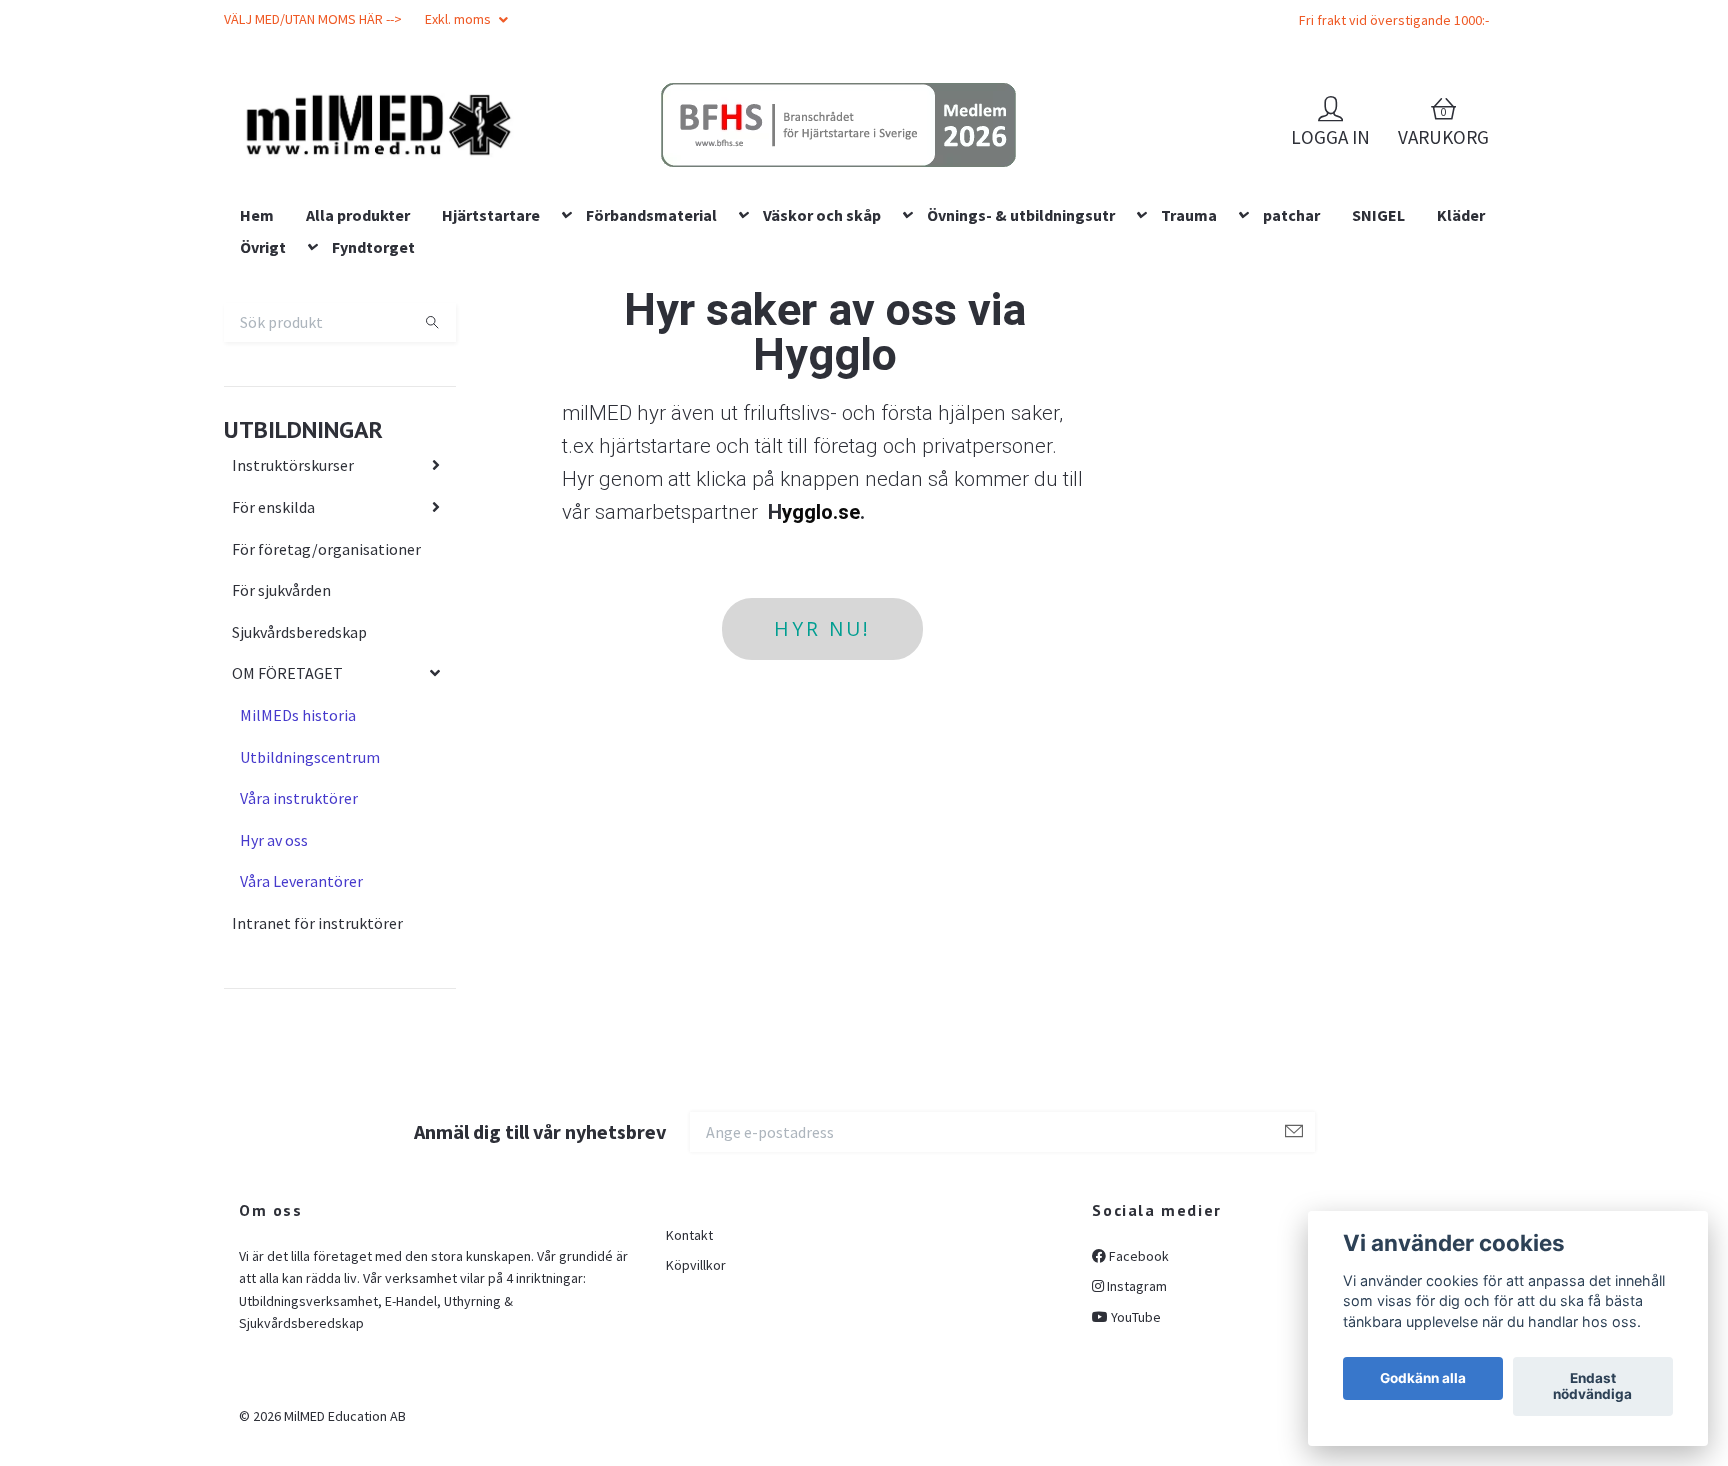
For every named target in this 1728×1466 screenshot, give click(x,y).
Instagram (1135, 1415)
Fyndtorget (373, 375)
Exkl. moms (459, 19)
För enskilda (273, 635)
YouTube (1134, 1445)
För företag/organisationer (326, 677)
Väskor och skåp (822, 343)
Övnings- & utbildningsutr (1021, 343)
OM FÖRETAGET (287, 802)
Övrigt (263, 375)
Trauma (1189, 343)
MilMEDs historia (298, 843)
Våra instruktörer (299, 926)
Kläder (1461, 343)
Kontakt (689, 1363)
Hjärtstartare (491, 343)
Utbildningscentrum (310, 885)
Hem (257, 343)
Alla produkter (358, 343)
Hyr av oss (274, 968)
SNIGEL (1378, 343)
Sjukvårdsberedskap (299, 760)
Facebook (1137, 1384)
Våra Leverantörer (301, 1010)
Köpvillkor (696, 1394)
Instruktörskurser (293, 594)
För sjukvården (281, 718)
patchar (1291, 343)
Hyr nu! (822, 756)
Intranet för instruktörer (317, 1051)
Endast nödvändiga (1592, 1387)
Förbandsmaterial (651, 343)
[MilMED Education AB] (519, 161)
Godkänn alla (1423, 1379)
